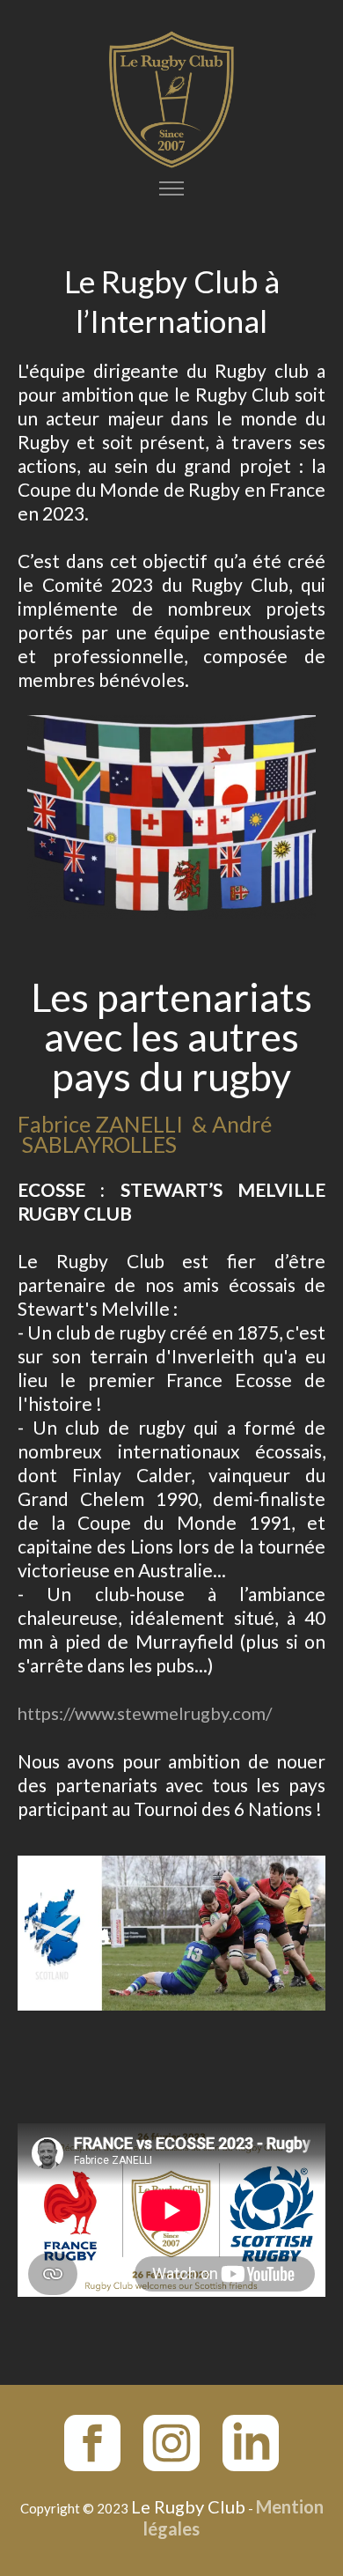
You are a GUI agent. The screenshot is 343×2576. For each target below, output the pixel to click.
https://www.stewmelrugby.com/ (145, 1713)
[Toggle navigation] (172, 189)
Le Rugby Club (188, 2506)
